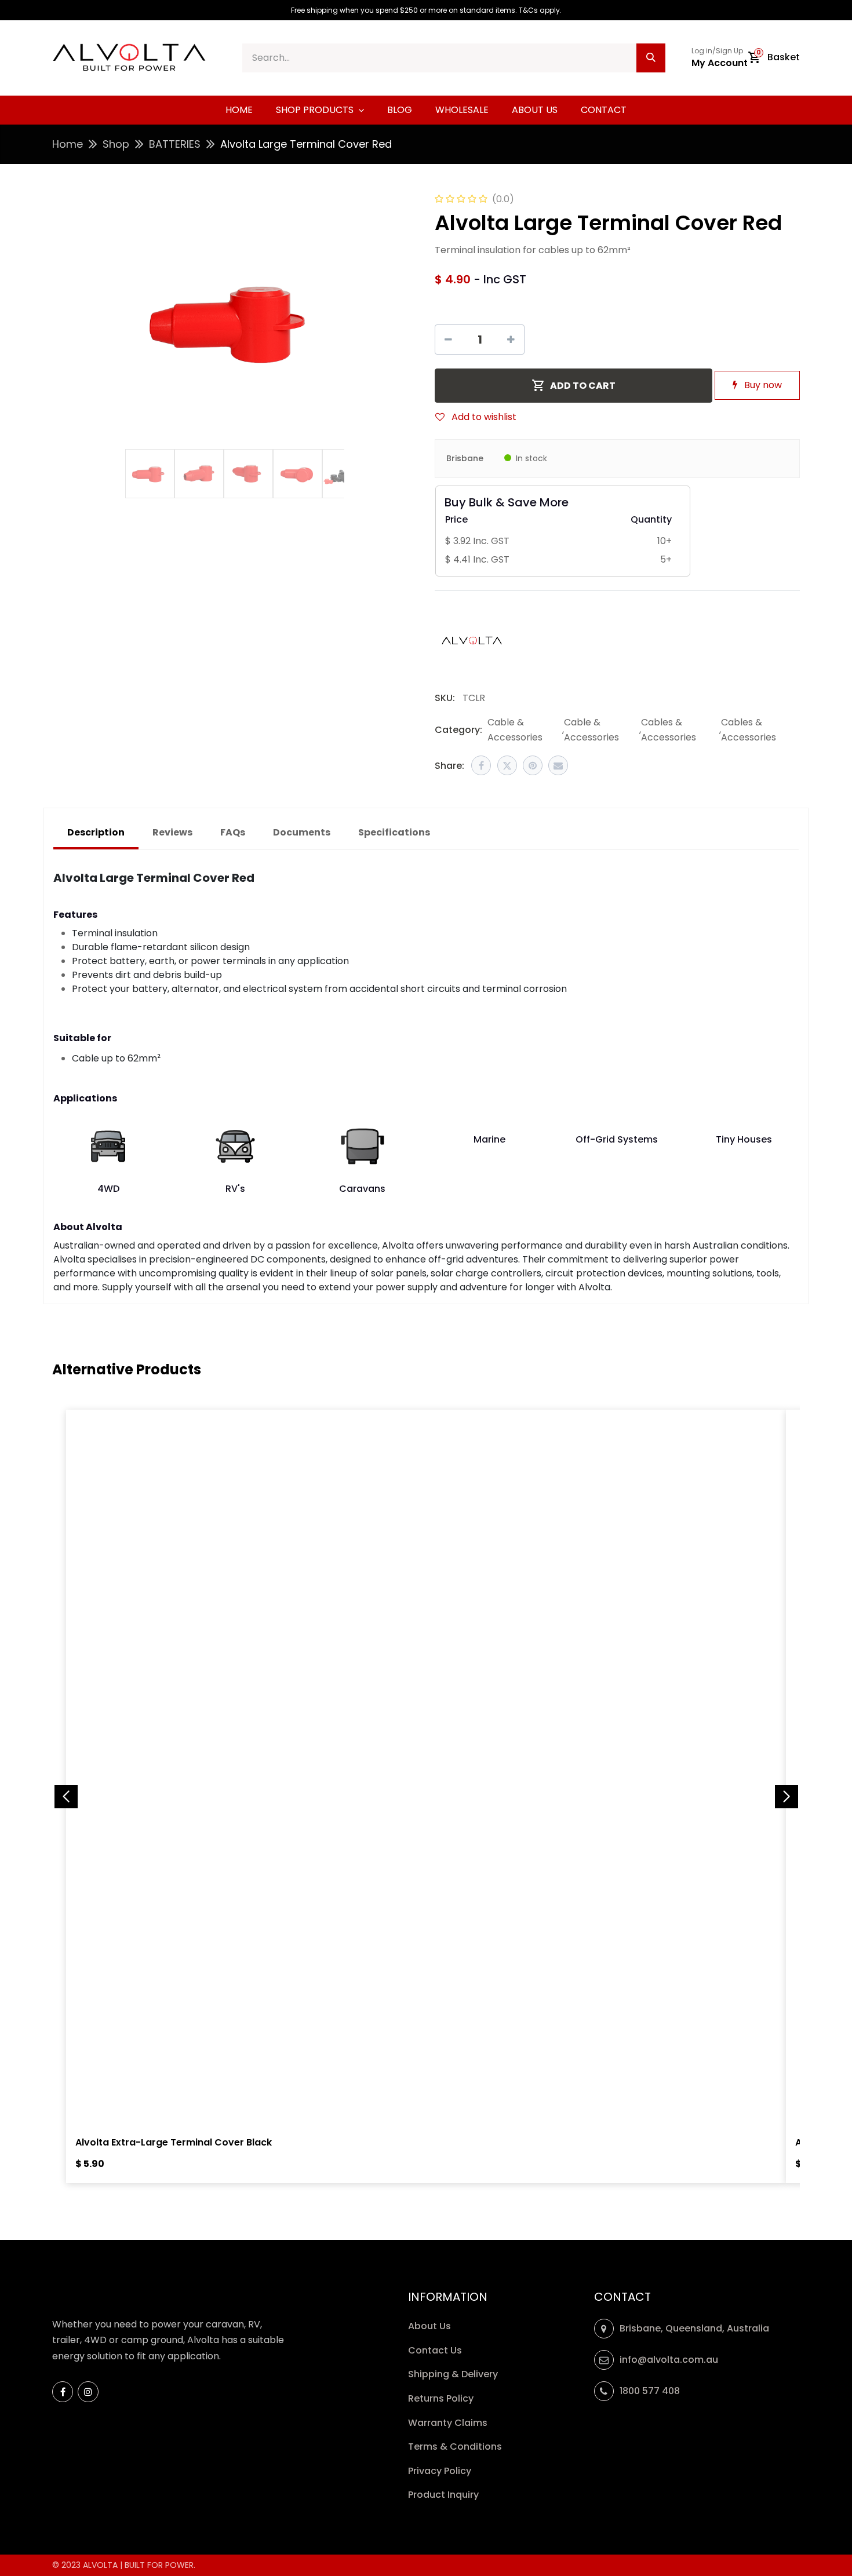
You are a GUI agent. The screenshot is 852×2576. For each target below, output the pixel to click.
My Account (720, 63)
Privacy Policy (441, 2471)
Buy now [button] (762, 385)
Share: (449, 766)
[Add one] (511, 340)
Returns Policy (442, 2398)
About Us (429, 2326)
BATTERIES (175, 144)
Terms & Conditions (455, 2447)
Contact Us (435, 2350)
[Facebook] (481, 765)
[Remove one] (448, 340)
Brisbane (465, 458)
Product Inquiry (445, 2495)
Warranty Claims (449, 2423)
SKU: (445, 698)
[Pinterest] (533, 765)
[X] (507, 765)
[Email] (558, 765)
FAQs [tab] (233, 832)
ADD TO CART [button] (583, 386)
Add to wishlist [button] (483, 417)
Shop (116, 144)
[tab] (394, 833)
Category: (458, 730)
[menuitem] (239, 110)
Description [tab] (96, 832)
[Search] (651, 58)
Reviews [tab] (172, 832)
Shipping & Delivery (454, 2374)
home (68, 144)
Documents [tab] (302, 832)
